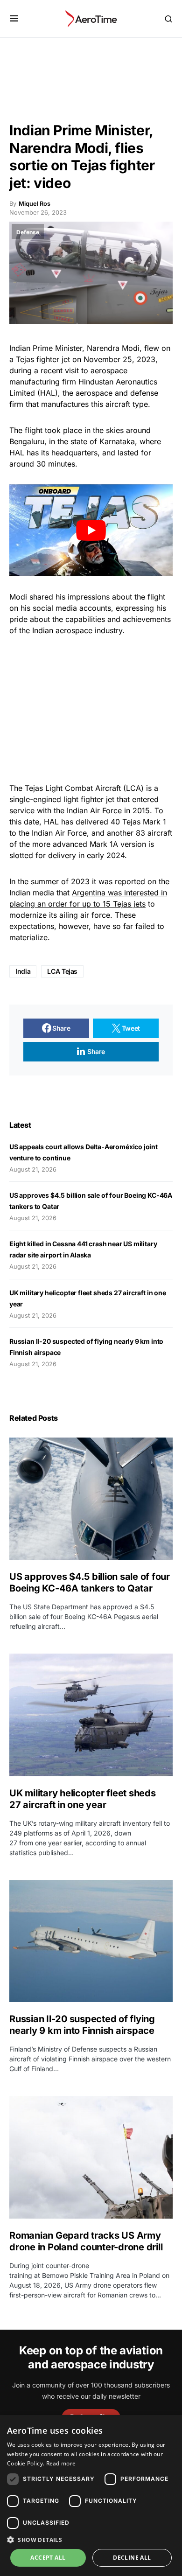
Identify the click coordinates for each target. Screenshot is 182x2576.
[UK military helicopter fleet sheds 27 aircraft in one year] (91, 1715)
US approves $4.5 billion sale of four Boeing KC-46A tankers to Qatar (90, 1582)
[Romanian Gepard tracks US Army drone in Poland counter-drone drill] (91, 2157)
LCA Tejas (62, 971)
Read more (61, 2463)
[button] (14, 19)
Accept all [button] (48, 2558)
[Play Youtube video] (91, 530)
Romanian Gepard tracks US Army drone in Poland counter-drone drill (86, 2241)
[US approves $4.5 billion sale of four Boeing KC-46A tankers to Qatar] (91, 1499)
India (23, 971)
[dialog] (91, 2496)
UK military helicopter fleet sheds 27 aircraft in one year (83, 1799)
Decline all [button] (132, 2558)
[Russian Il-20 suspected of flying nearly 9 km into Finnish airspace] (91, 1941)
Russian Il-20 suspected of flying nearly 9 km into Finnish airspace (82, 2025)
